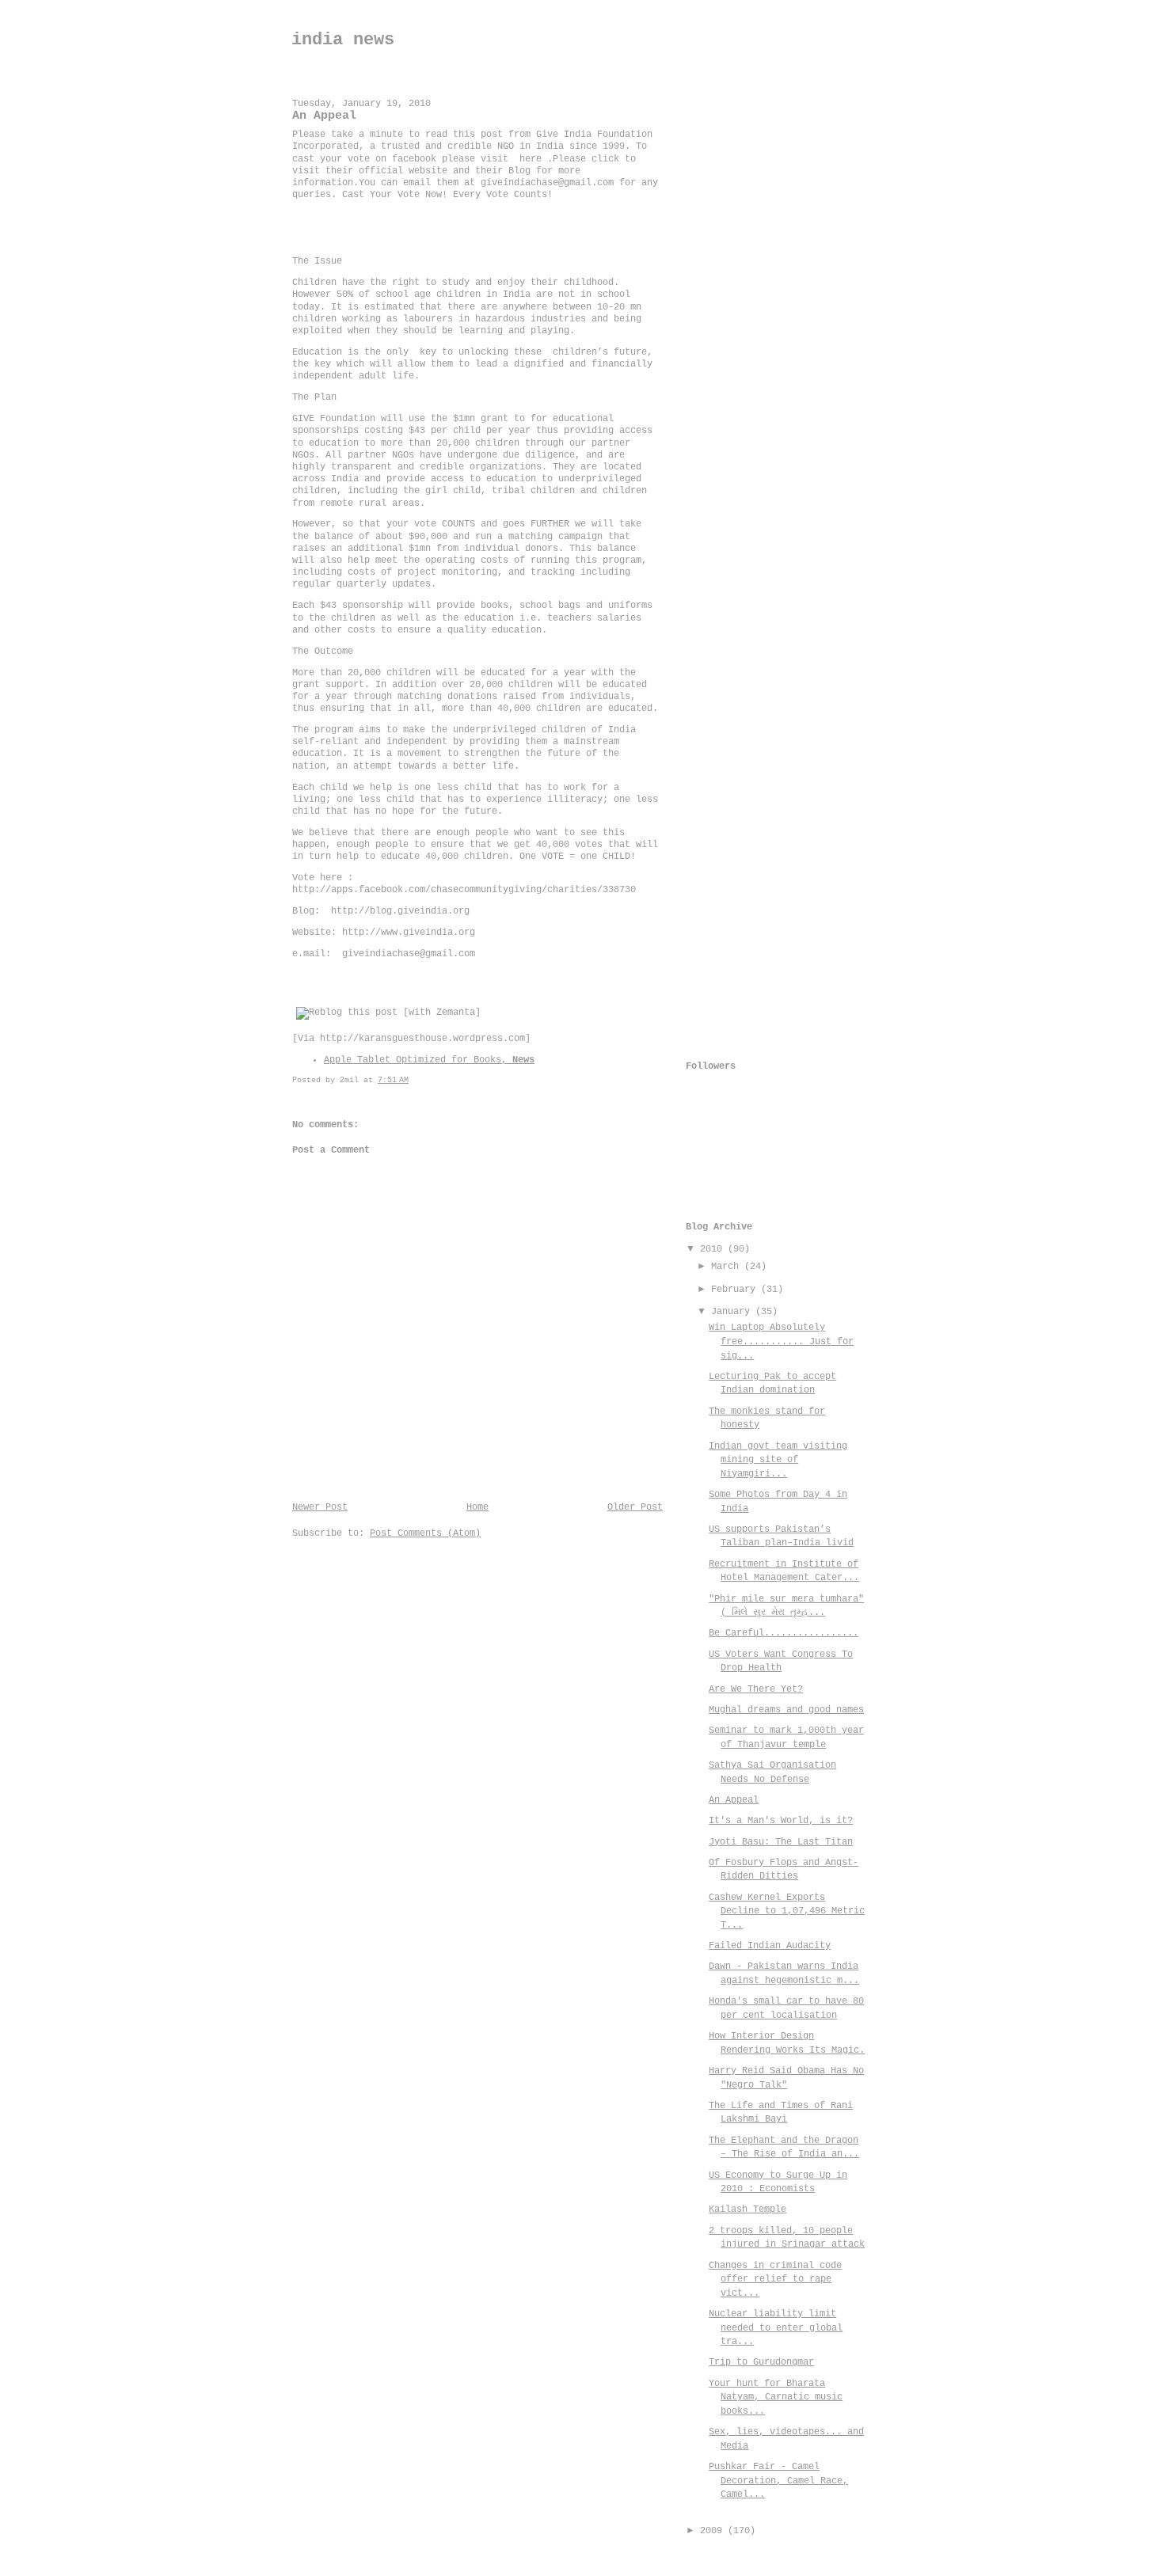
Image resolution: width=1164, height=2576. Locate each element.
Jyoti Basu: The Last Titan (781, 1842)
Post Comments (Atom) (425, 1533)
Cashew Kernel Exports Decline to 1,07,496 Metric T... (787, 1911)
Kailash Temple (747, 2209)
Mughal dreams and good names (786, 1710)
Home (477, 1507)
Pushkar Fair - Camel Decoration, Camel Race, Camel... (778, 2481)
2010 (714, 1249)
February (736, 1290)
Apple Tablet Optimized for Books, (429, 1060)
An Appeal (734, 1800)
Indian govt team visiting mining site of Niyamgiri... (778, 1460)
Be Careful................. (784, 1633)
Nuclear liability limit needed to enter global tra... (776, 2328)
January (733, 1312)
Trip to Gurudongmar (761, 2362)
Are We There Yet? (756, 1689)
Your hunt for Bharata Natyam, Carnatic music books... (776, 2397)
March (728, 1267)
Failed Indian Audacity (770, 1946)
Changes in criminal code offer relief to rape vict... (775, 2280)
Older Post (635, 1507)
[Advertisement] (749, 322)
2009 (714, 2531)
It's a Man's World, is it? (781, 1821)
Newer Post (320, 1507)
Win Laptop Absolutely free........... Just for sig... (781, 1341)
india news (343, 40)
